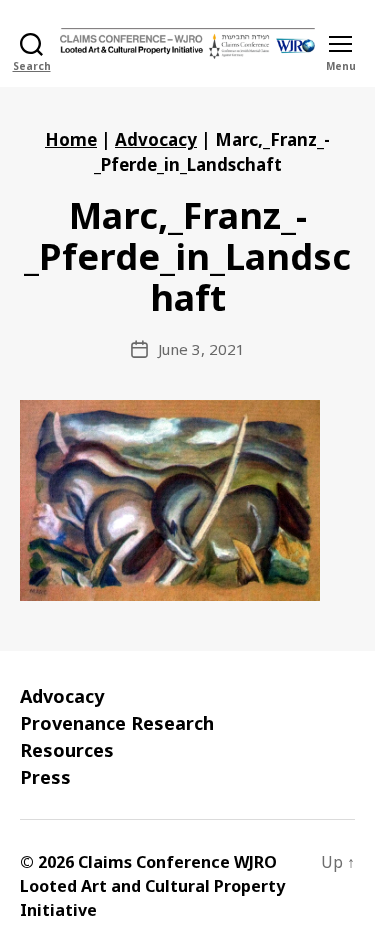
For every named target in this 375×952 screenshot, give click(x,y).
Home (71, 139)
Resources (67, 750)
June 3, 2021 (201, 349)
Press (45, 777)
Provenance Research (117, 723)
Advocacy (156, 139)
